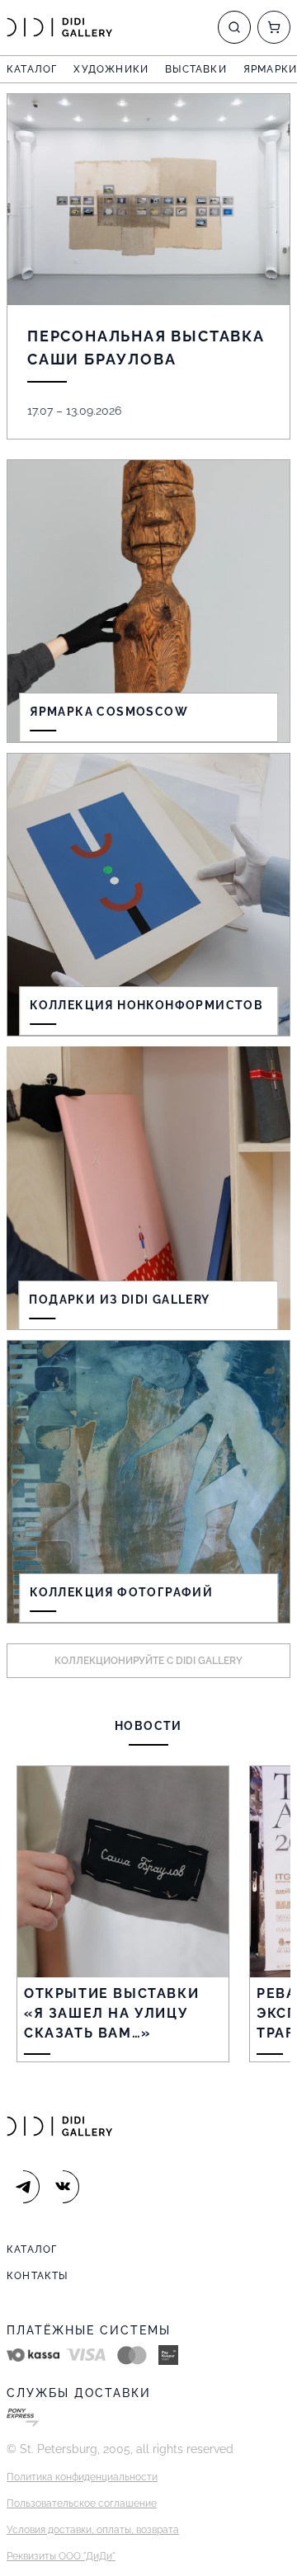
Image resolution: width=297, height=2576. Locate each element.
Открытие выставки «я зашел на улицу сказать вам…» (111, 2013)
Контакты (38, 2276)
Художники (111, 69)
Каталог (32, 69)
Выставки (196, 69)
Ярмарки (270, 69)
